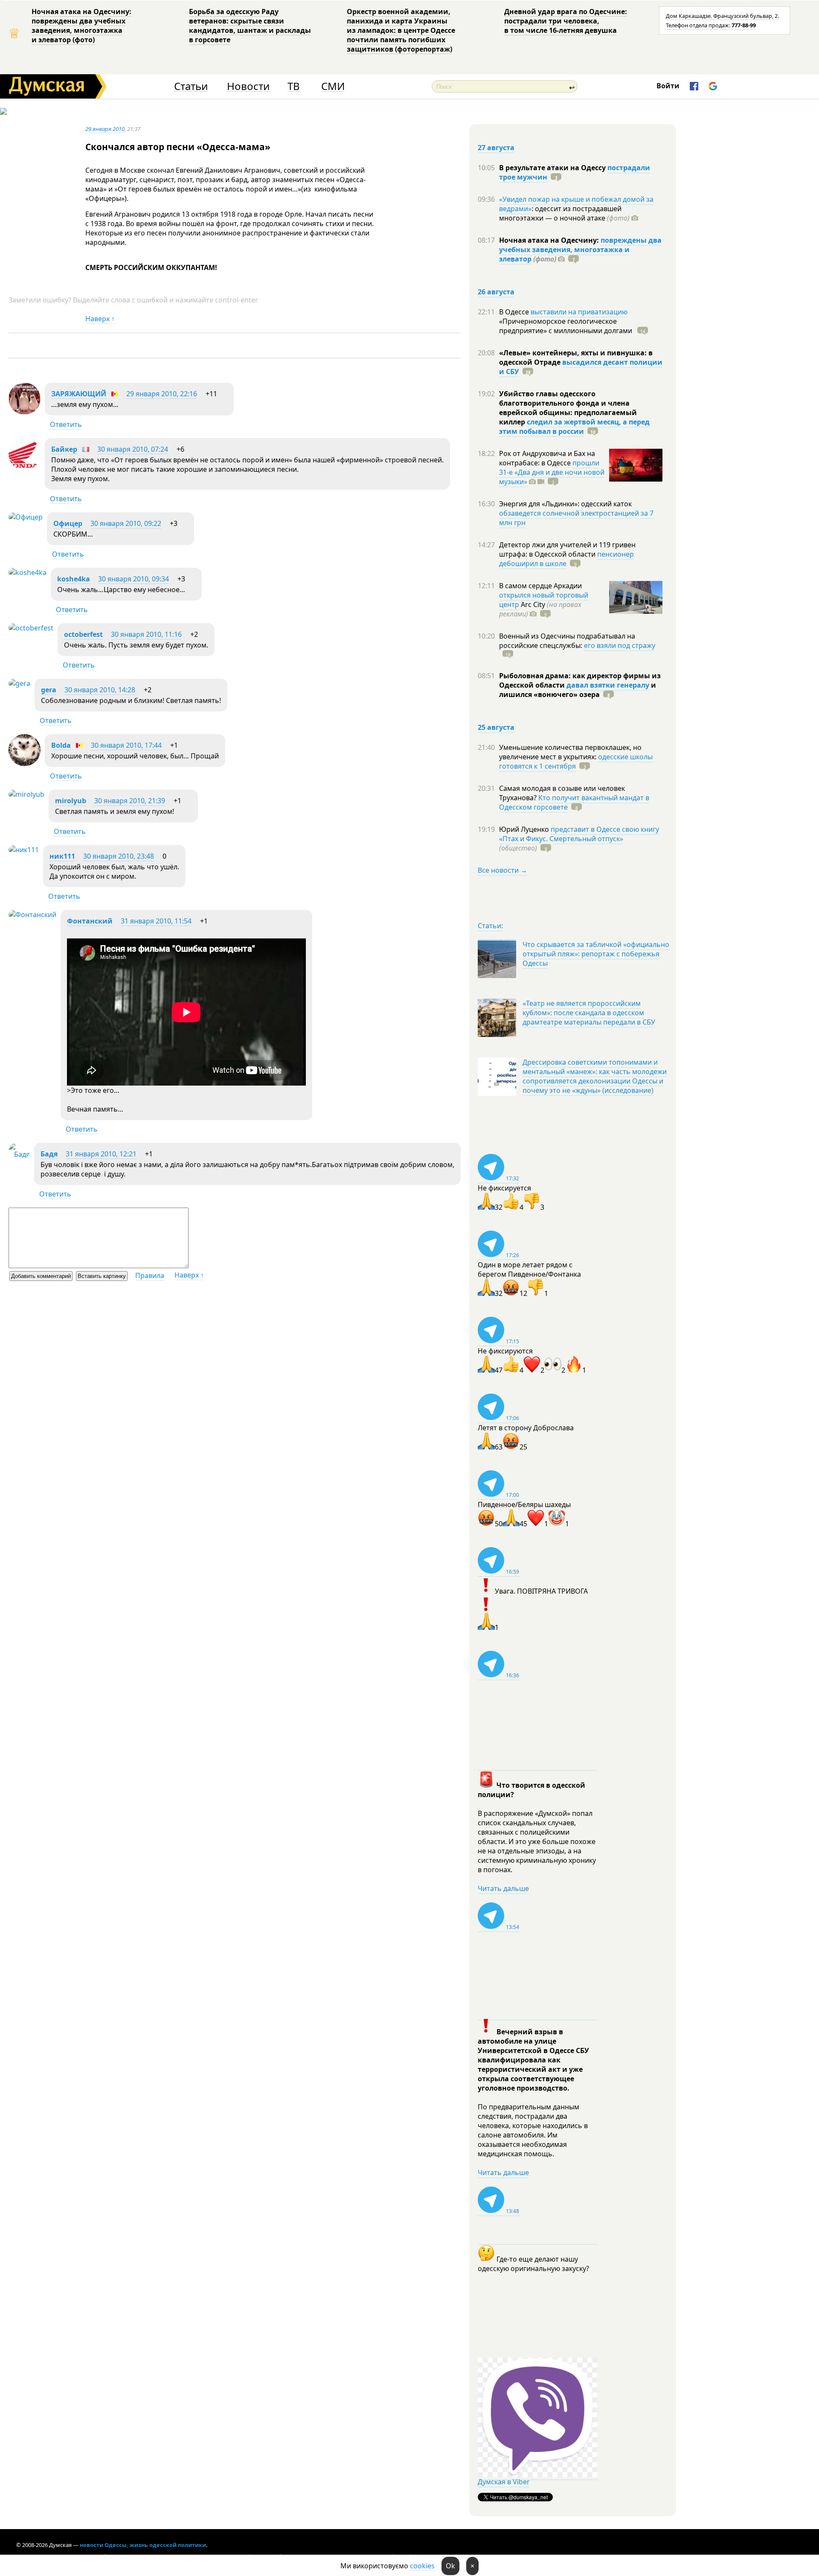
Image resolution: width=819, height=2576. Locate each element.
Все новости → (502, 870)
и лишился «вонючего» (578, 690)
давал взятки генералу (608, 685)
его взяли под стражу (620, 645)
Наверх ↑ (100, 319)
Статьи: (490, 926)
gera (49, 690)
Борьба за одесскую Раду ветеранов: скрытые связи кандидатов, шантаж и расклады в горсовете (250, 26)
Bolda (61, 745)
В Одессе (515, 312)
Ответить (66, 424)
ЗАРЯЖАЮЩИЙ (79, 394)
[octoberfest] (31, 628)
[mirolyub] (26, 794)
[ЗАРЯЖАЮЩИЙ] (25, 412)
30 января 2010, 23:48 (119, 856)
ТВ (294, 86)
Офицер (68, 523)
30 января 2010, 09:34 (134, 579)
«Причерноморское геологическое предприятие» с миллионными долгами (566, 326)
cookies (422, 2566)
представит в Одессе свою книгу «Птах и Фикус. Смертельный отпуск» (579, 834)
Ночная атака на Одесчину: (550, 240)
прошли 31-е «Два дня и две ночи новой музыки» (552, 472)
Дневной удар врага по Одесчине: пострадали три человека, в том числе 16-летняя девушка (566, 21)
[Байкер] (25, 468)
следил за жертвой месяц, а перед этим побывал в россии (574, 427)
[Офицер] (26, 517)
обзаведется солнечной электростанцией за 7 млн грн (576, 518)
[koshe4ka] (28, 572)
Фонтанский (90, 921)
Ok (450, 2566)
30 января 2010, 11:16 (146, 634)
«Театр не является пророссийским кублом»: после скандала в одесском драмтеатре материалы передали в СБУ (589, 1013)
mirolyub (71, 801)
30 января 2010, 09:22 (126, 523)
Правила (150, 1275)
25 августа (496, 727)
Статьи (191, 86)
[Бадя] (19, 1154)
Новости (248, 86)
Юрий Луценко (525, 829)
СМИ (333, 86)
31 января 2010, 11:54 (156, 921)
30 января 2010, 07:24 (133, 449)
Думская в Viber (504, 2482)
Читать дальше (503, 1888)
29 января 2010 (105, 129)
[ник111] (24, 850)
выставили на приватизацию (579, 312)
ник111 (62, 856)
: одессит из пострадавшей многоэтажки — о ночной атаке (564, 213)
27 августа (496, 148)
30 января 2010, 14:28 (100, 690)
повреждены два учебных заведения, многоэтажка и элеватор (580, 250)
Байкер (64, 449)
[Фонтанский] (32, 915)
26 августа (496, 292)
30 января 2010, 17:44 (126, 745)
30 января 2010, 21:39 (130, 801)
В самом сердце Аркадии (540, 586)
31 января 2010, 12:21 (101, 1154)
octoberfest (83, 634)
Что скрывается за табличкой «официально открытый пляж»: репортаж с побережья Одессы (596, 954)
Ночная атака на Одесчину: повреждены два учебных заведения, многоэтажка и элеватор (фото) (81, 26)
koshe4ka (74, 579)
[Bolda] (25, 764)
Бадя (49, 1154)
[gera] (19, 683)
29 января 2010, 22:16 (162, 394)
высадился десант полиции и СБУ (581, 367)
